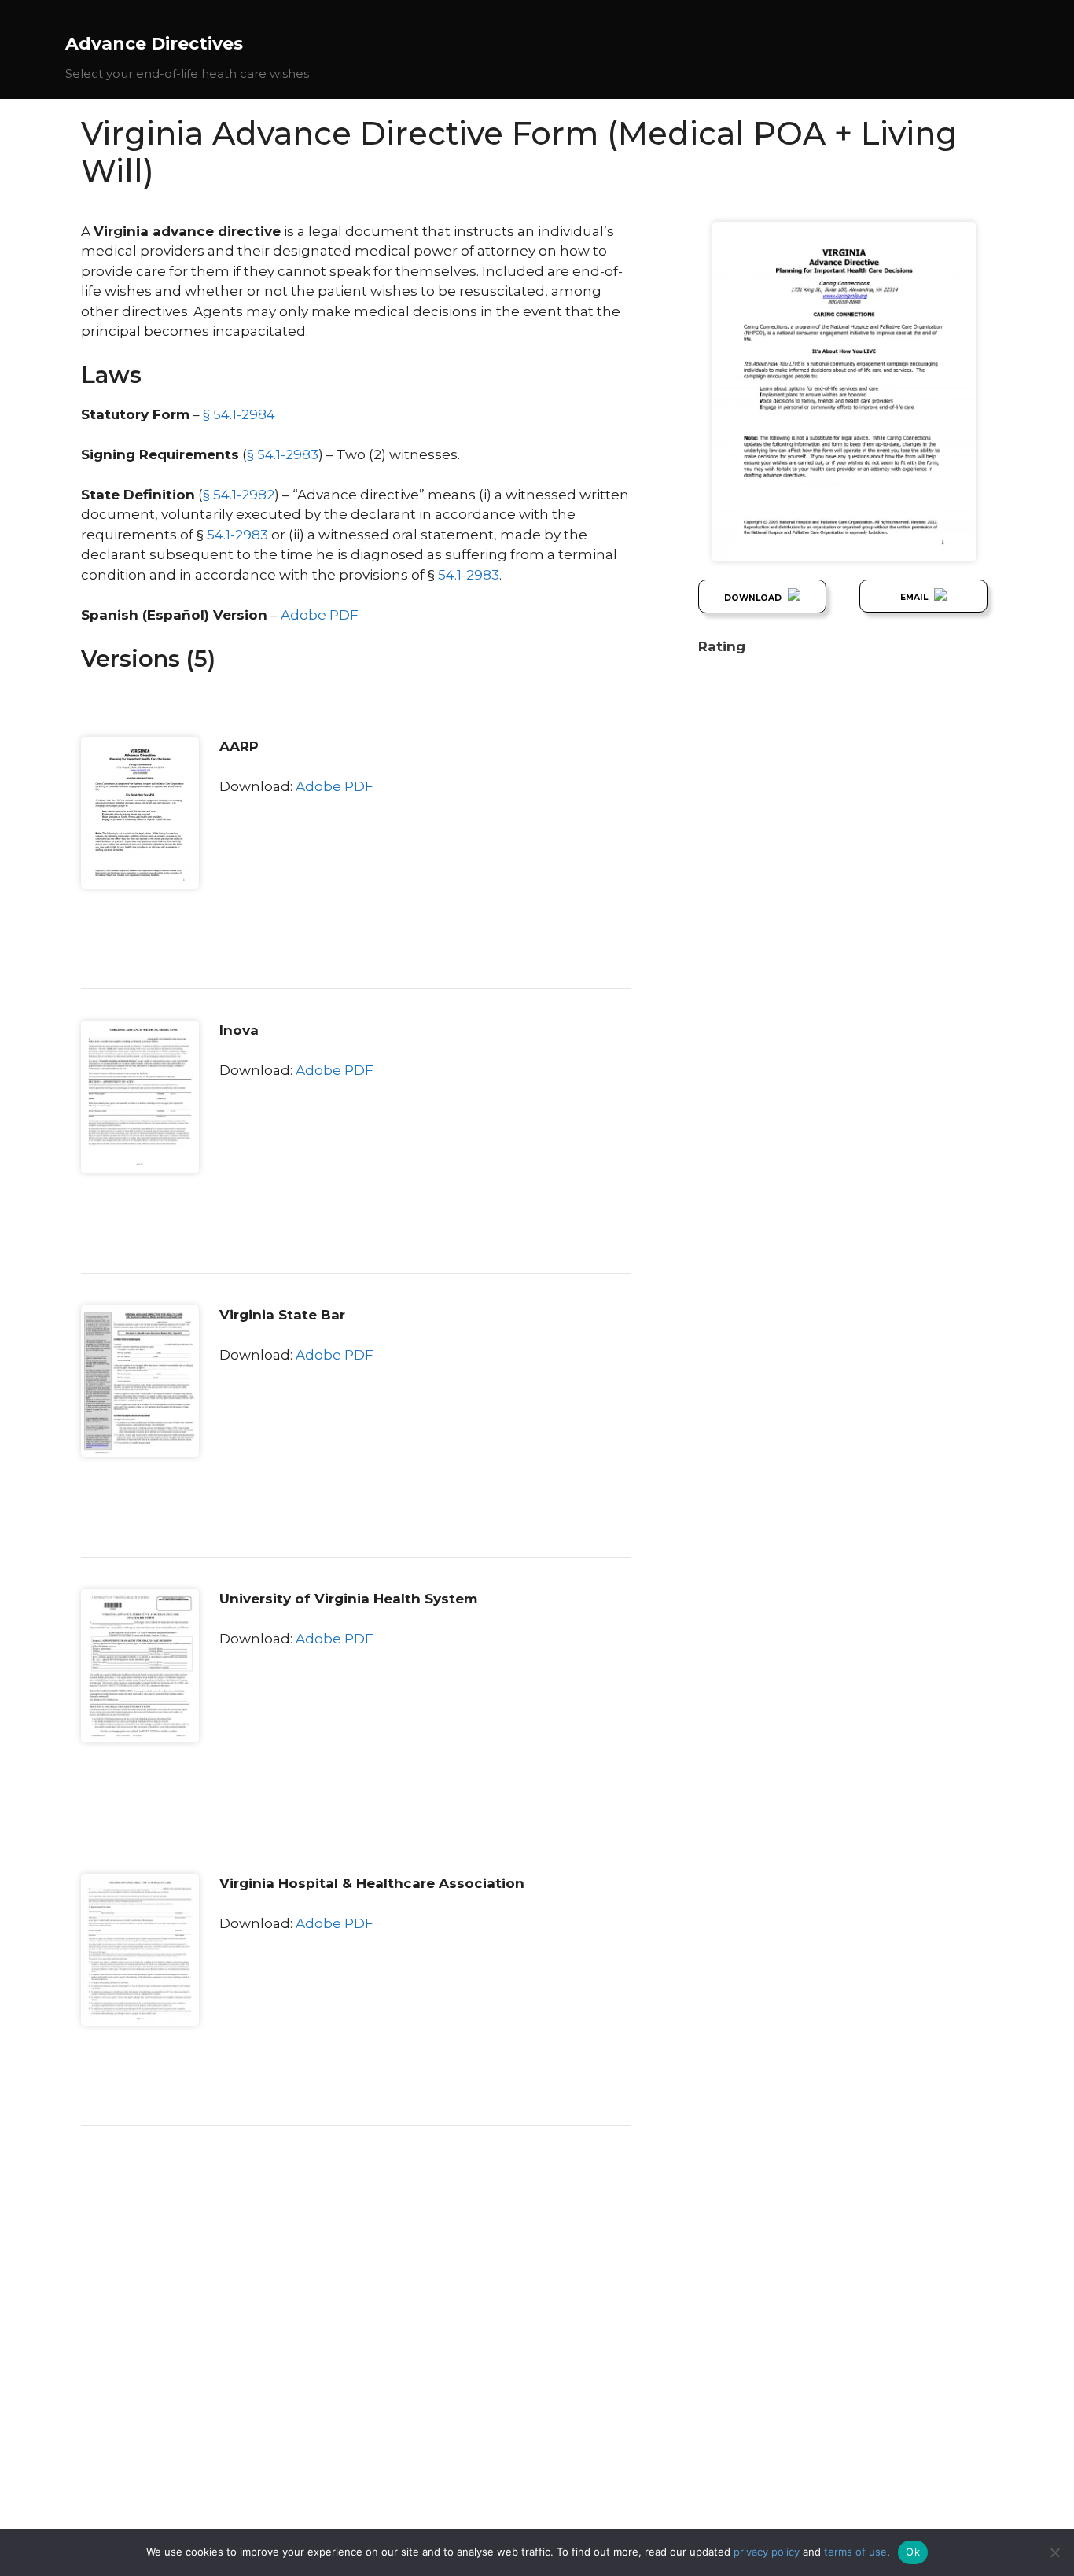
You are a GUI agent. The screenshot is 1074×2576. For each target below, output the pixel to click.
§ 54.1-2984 (239, 414)
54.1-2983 (237, 535)
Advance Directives (154, 44)
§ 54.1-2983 (283, 454)
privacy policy (767, 2552)
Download (754, 598)
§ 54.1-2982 (239, 495)
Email (915, 597)
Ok (913, 2552)
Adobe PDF (320, 615)
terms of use (855, 2552)
